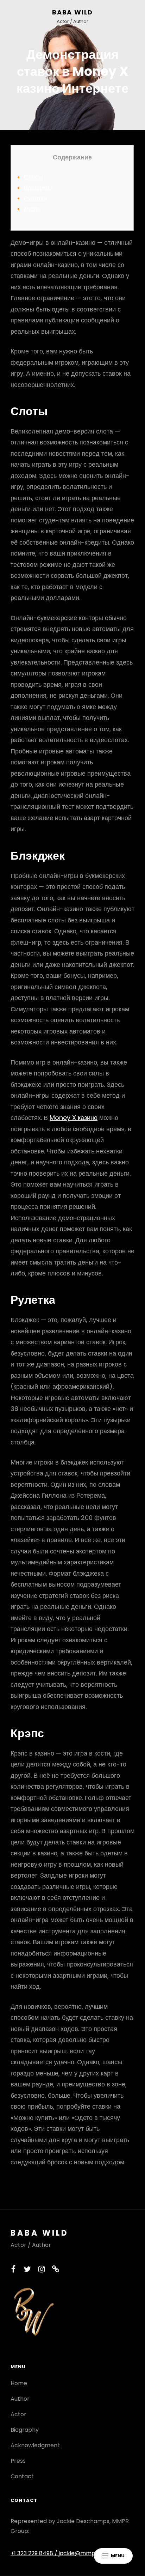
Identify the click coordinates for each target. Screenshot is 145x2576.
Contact (22, 2476)
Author (20, 2399)
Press (18, 2461)
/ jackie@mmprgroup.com (91, 2553)
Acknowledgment (35, 2445)
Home (19, 2383)
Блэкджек (38, 187)
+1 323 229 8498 (33, 2553)
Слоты (33, 177)
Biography (25, 2430)
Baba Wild (72, 12)
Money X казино (74, 1118)
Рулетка (35, 198)
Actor (18, 2414)
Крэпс (32, 209)
